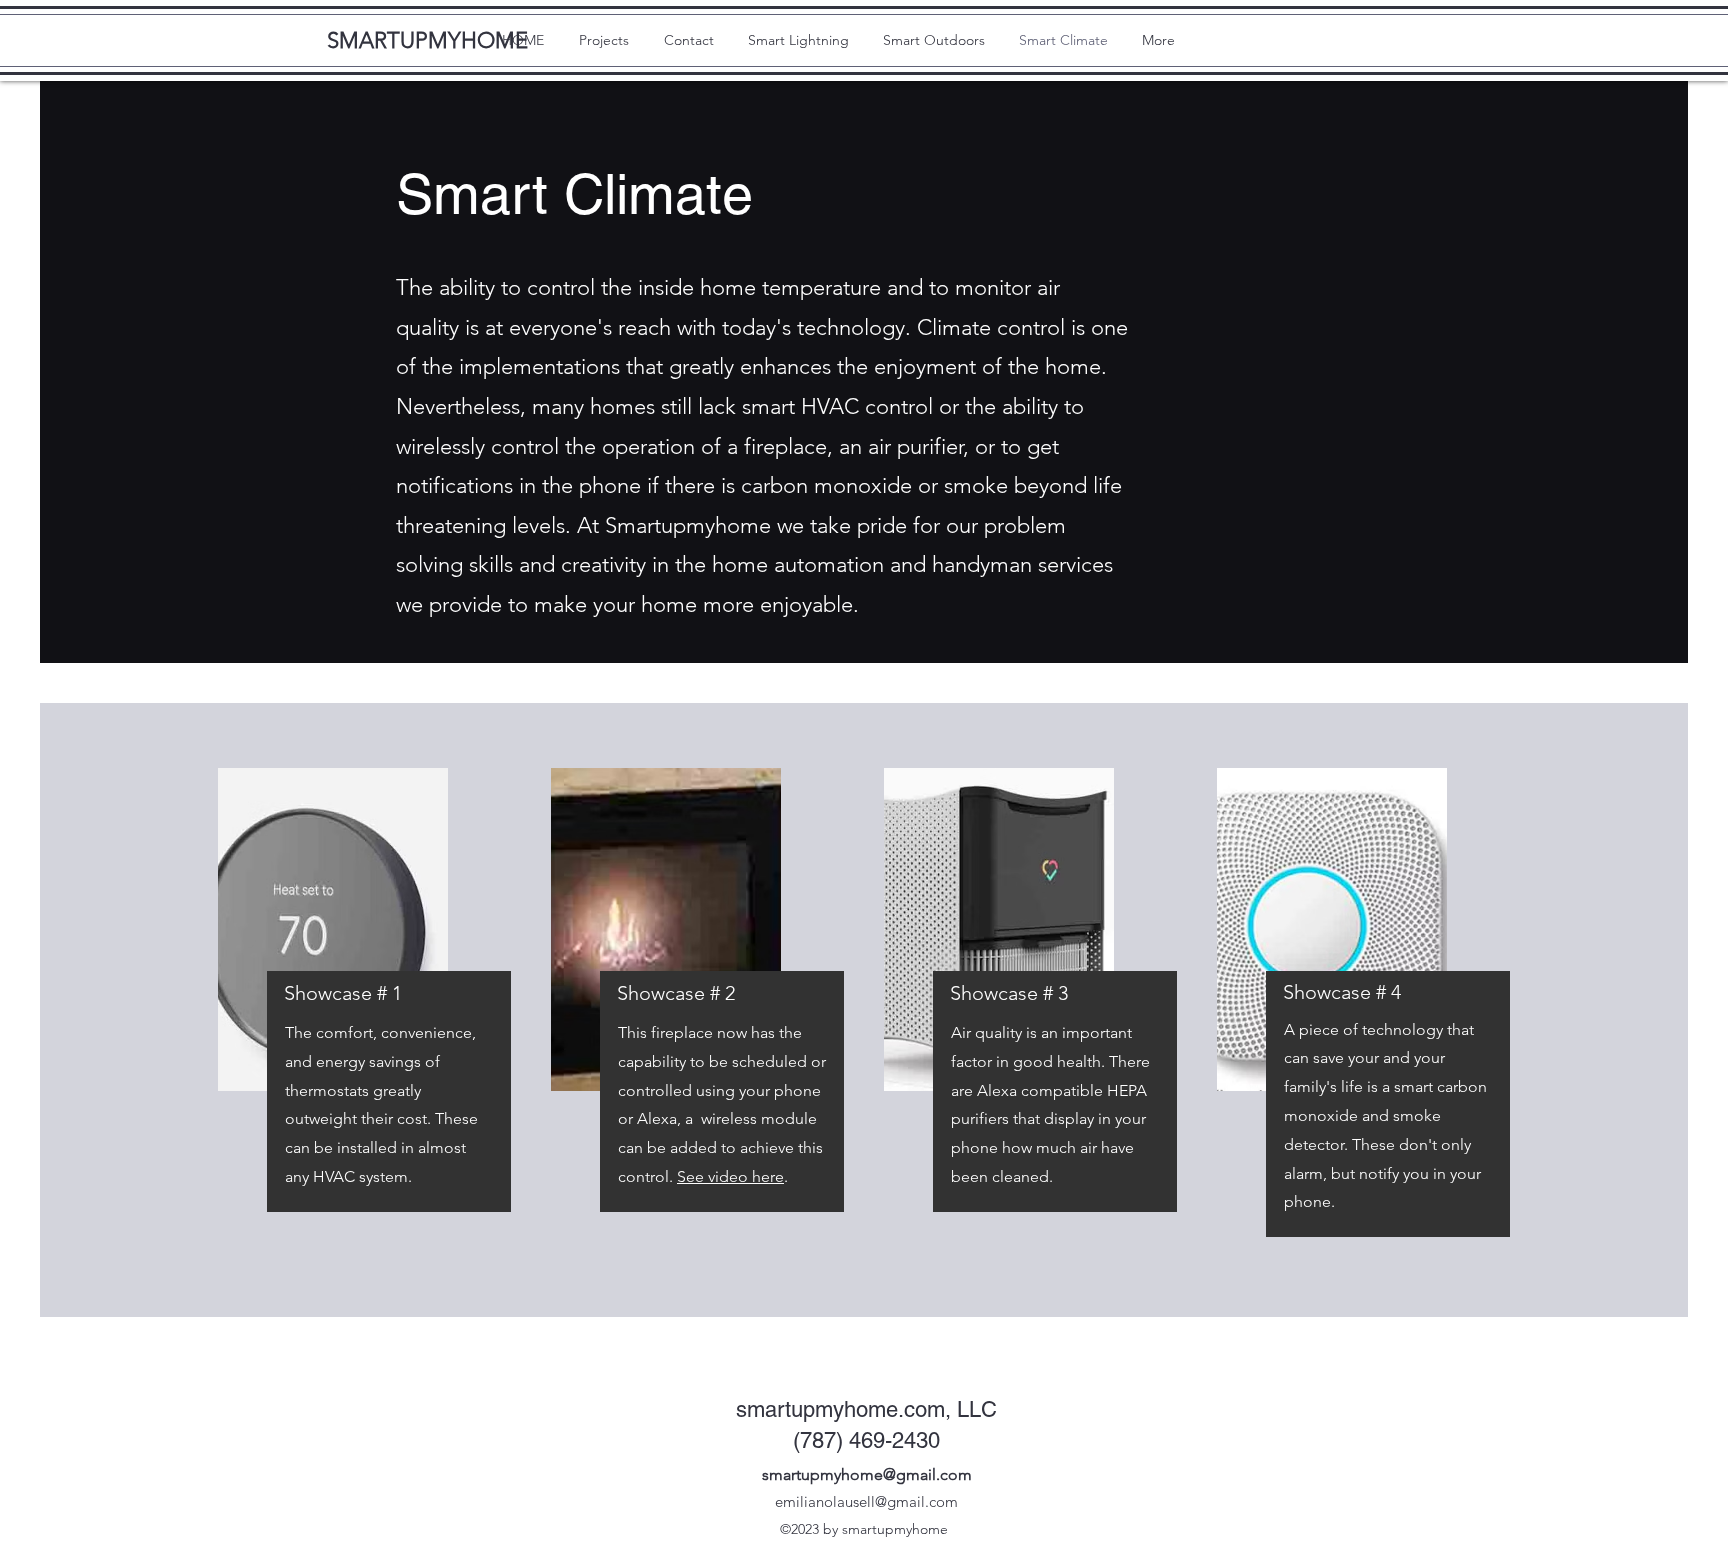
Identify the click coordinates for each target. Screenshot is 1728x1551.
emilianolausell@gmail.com (866, 1501)
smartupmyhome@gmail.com (867, 1474)
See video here (730, 1176)
